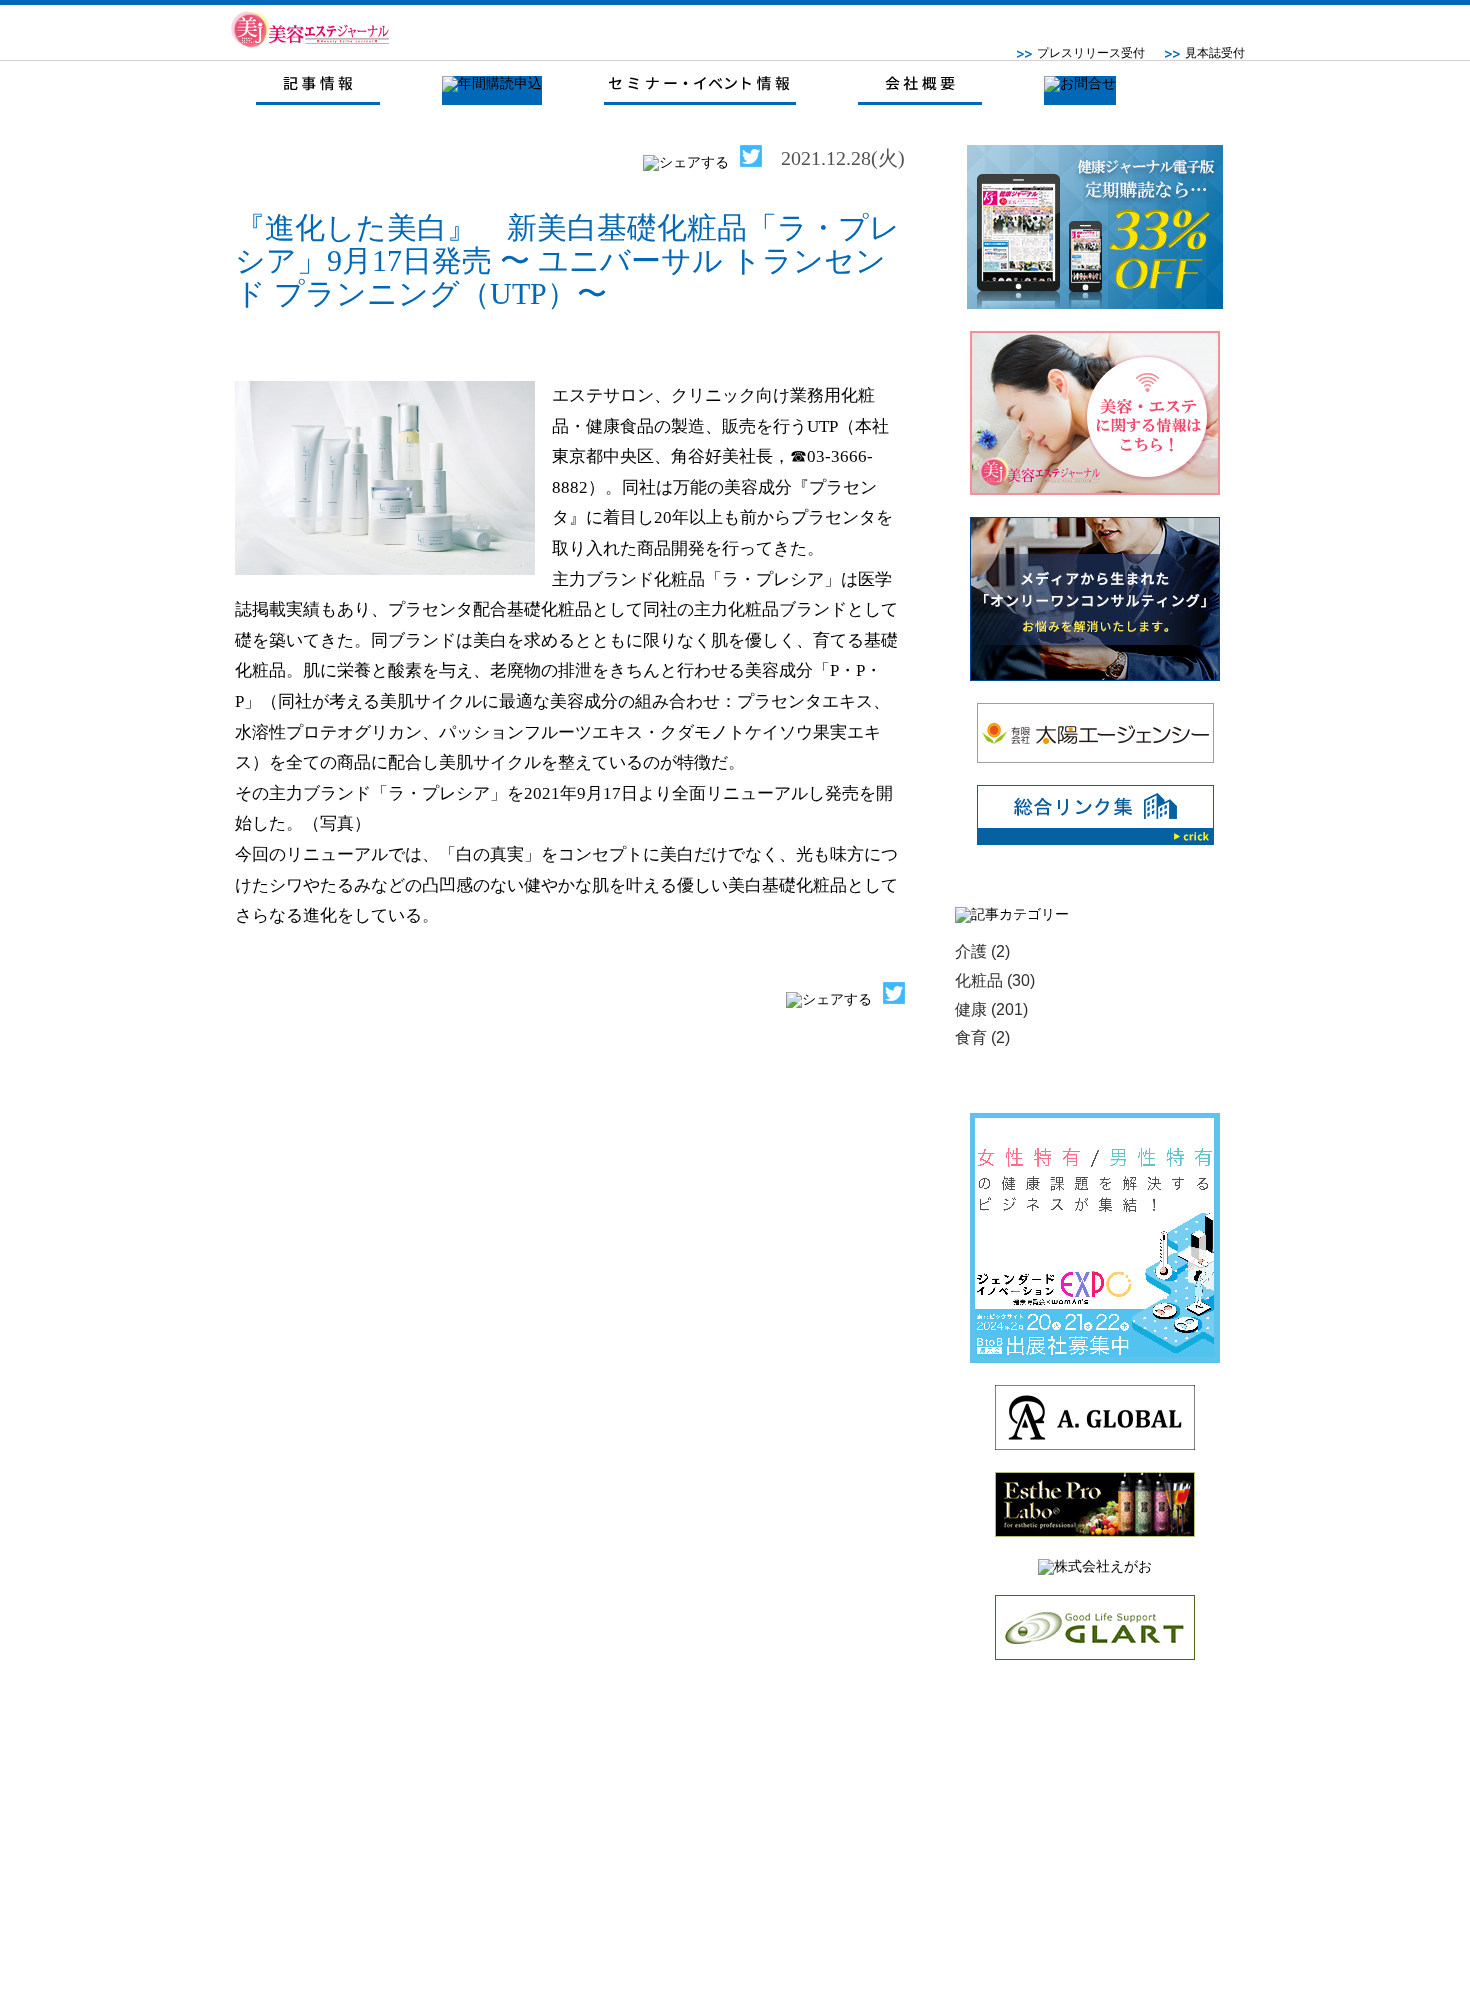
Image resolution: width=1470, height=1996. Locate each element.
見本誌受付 (1215, 53)
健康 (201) (991, 1009)
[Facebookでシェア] (686, 162)
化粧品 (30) (995, 980)
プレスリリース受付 (1091, 53)
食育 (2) (982, 1037)
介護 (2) (982, 951)
